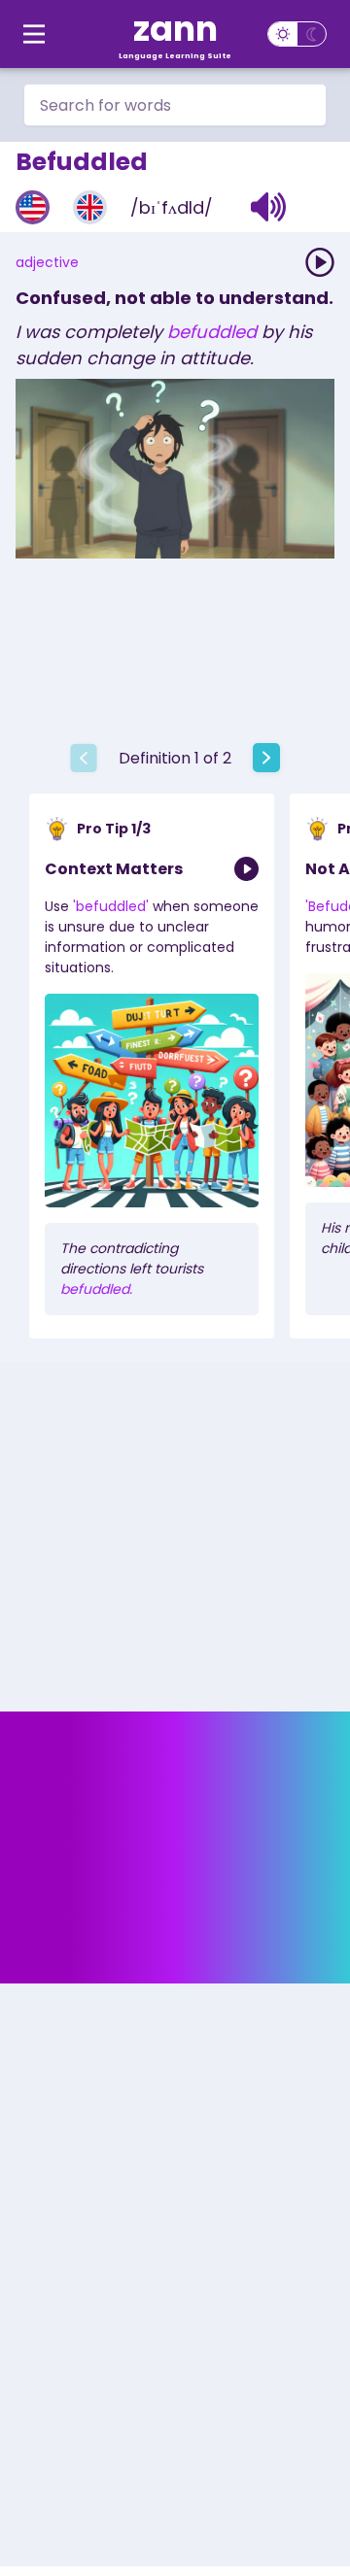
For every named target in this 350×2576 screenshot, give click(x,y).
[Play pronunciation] (320, 262)
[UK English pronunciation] (90, 207)
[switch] (297, 34)
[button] (269, 207)
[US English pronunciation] (33, 207)
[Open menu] (34, 34)
